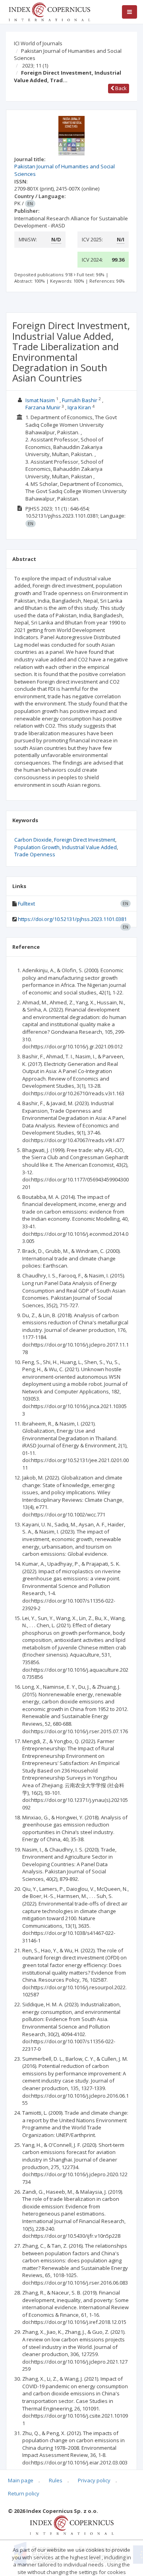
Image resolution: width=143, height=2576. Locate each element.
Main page (21, 2480)
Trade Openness (35, 854)
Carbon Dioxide (33, 840)
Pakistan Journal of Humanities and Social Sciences (68, 55)
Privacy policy (94, 2480)
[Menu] (129, 12)
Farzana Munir (43, 407)
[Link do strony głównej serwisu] (49, 11)
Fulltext (26, 904)
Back (120, 88)
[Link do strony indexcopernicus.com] (72, 2524)
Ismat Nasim (40, 400)
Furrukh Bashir (80, 400)
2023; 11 (35, 66)
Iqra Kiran (79, 407)
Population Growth (37, 847)
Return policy (24, 2493)
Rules (56, 2480)
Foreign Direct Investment (85, 840)
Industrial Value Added (89, 847)
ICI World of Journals (38, 43)
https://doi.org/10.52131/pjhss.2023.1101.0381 (72, 919)
